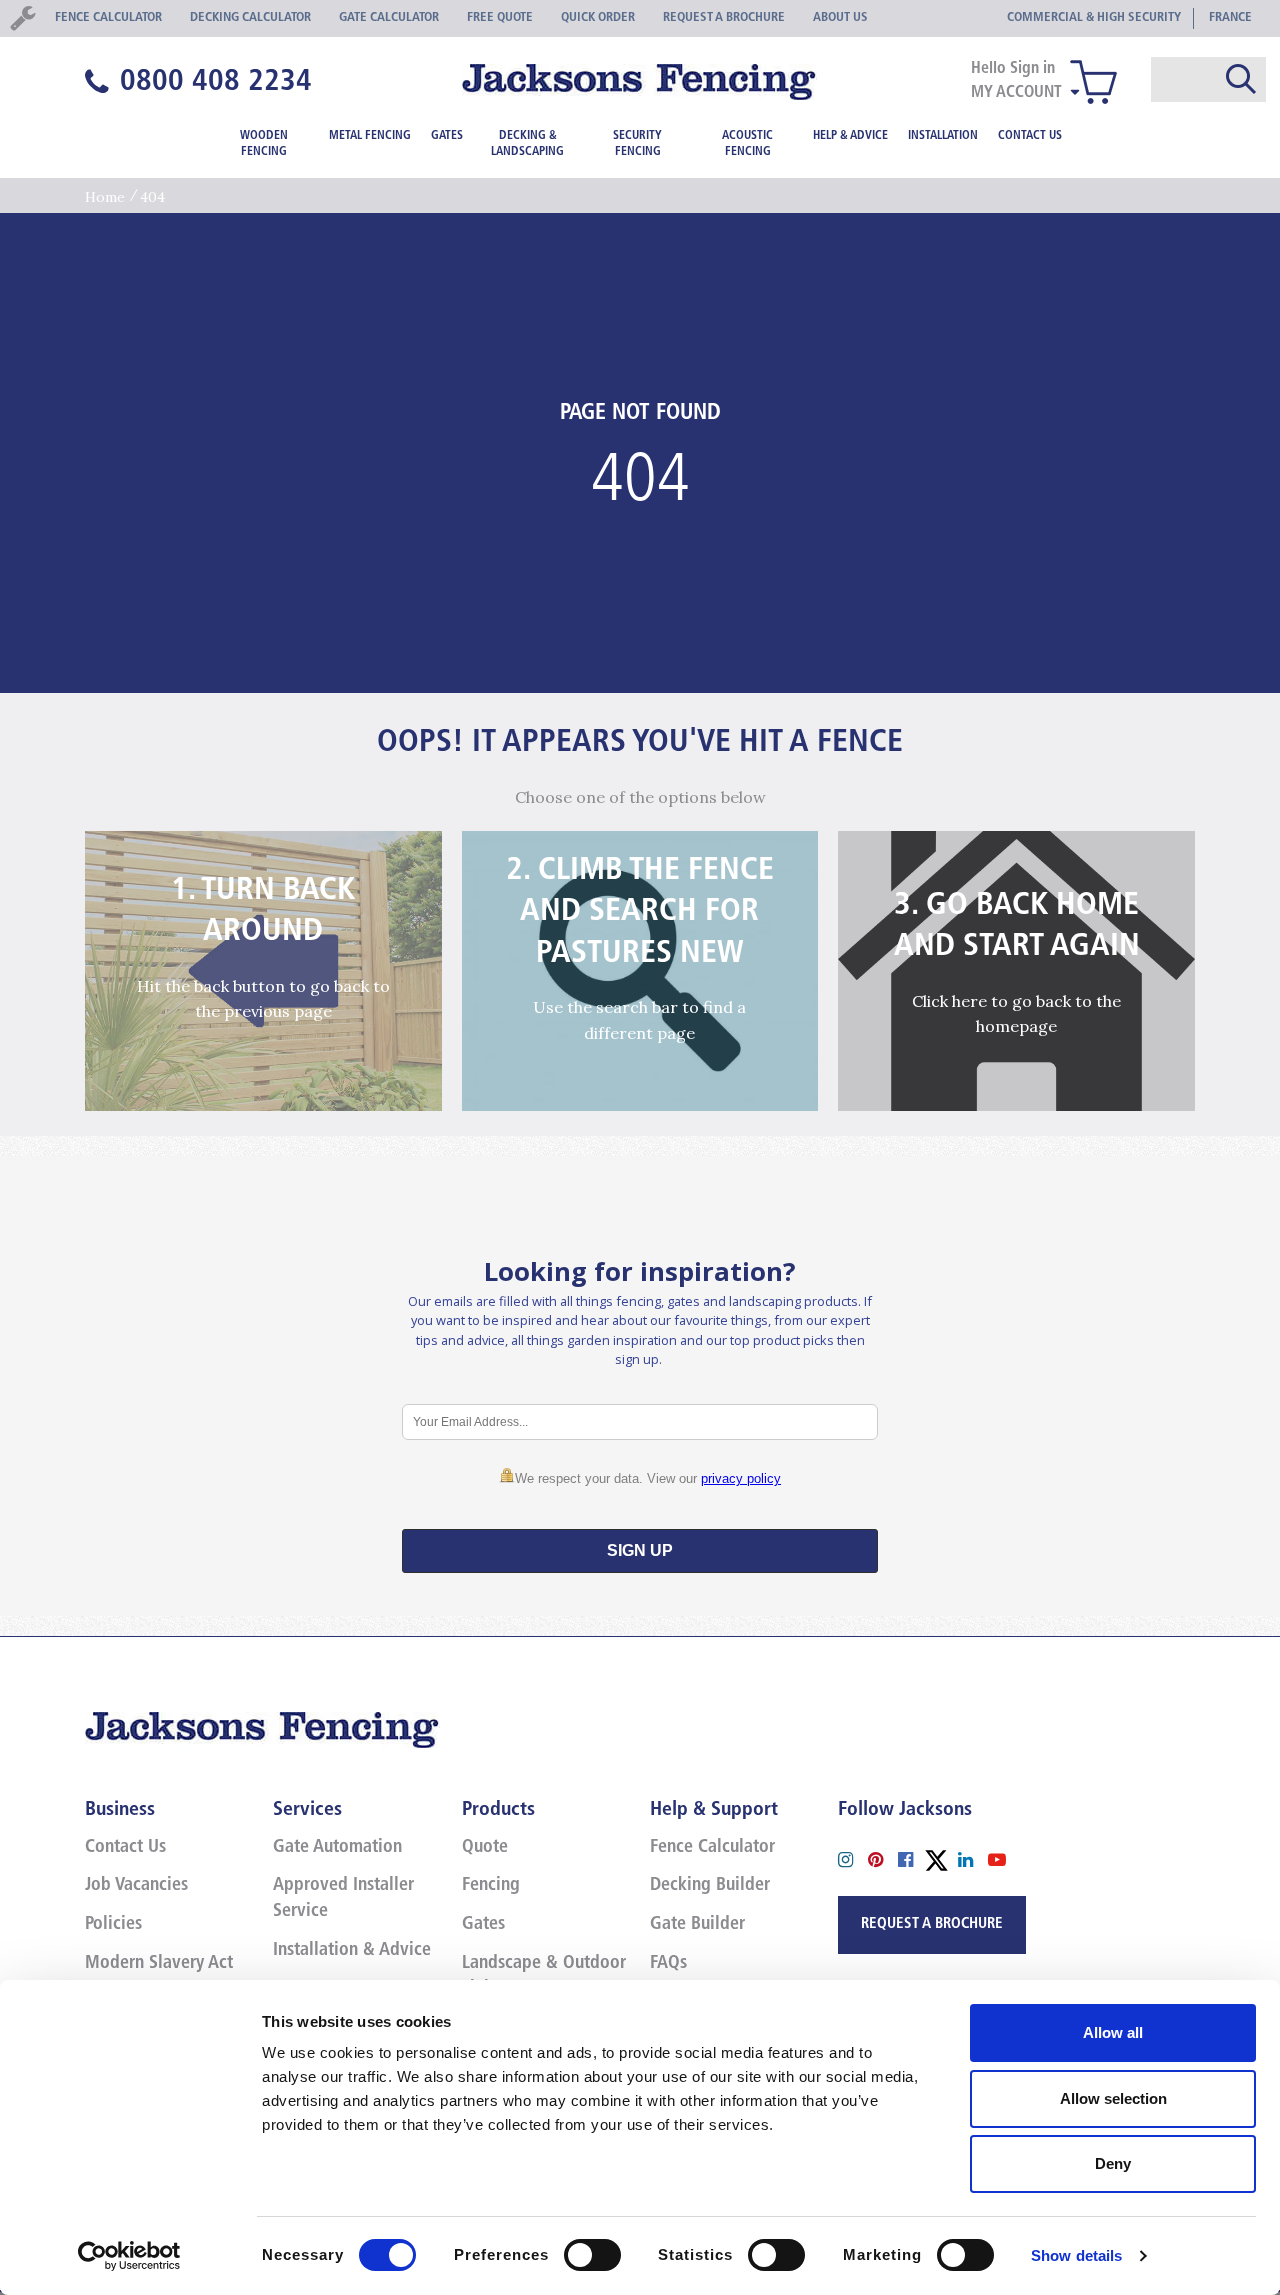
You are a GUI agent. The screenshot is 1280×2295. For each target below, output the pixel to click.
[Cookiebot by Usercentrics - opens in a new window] (129, 2256)
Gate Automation (337, 1848)
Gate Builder (697, 1925)
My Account (1016, 93)
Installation (943, 136)
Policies (113, 1925)
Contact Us (1030, 136)
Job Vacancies (136, 1886)
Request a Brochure (932, 1924)
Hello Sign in (1013, 69)
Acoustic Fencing (747, 144)
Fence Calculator (712, 1848)
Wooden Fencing (264, 144)
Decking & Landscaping (527, 144)
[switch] (592, 2255)
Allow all (1113, 2032)
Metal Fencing (370, 136)
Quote (485, 1848)
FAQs (668, 1964)
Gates (447, 136)
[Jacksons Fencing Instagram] (853, 1858)
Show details (1076, 2255)
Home (105, 197)
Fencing (491, 1886)
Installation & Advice (352, 1951)
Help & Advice (850, 136)
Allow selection (1113, 2098)
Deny (1113, 2163)
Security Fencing (637, 144)
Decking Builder (710, 1886)
